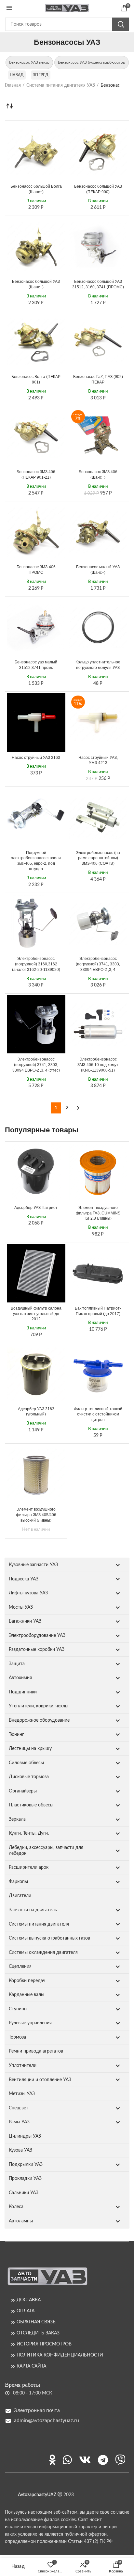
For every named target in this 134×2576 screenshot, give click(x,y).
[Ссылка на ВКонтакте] (85, 2460)
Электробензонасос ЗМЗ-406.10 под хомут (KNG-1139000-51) (98, 1065)
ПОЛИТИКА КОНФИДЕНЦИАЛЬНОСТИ (60, 2355)
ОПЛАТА (26, 2311)
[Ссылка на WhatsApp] (67, 2460)
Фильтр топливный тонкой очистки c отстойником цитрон (98, 1414)
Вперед (41, 75)
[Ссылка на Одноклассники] (52, 2460)
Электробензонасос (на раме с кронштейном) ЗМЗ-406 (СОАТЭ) (98, 858)
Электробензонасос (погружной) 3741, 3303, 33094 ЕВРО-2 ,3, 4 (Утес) (36, 1065)
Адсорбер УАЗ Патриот (36, 1208)
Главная (13, 85)
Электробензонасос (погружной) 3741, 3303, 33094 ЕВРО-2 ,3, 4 (98, 964)
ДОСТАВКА (29, 2300)
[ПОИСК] (121, 24)
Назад (17, 75)
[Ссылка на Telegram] (103, 2460)
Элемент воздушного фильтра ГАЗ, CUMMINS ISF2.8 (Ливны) (98, 1213)
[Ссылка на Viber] (120, 2460)
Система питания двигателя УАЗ (61, 85)
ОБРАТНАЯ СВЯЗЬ (36, 2322)
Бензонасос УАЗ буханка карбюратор (92, 62)
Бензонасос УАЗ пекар (29, 62)
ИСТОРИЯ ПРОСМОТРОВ (44, 2344)
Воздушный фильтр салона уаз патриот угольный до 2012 (36, 1314)
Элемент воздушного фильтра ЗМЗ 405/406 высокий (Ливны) (36, 1515)
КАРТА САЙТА (31, 2366)
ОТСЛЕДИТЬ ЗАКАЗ (38, 2333)
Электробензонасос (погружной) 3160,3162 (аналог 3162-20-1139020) (36, 964)
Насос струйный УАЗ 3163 (36, 758)
